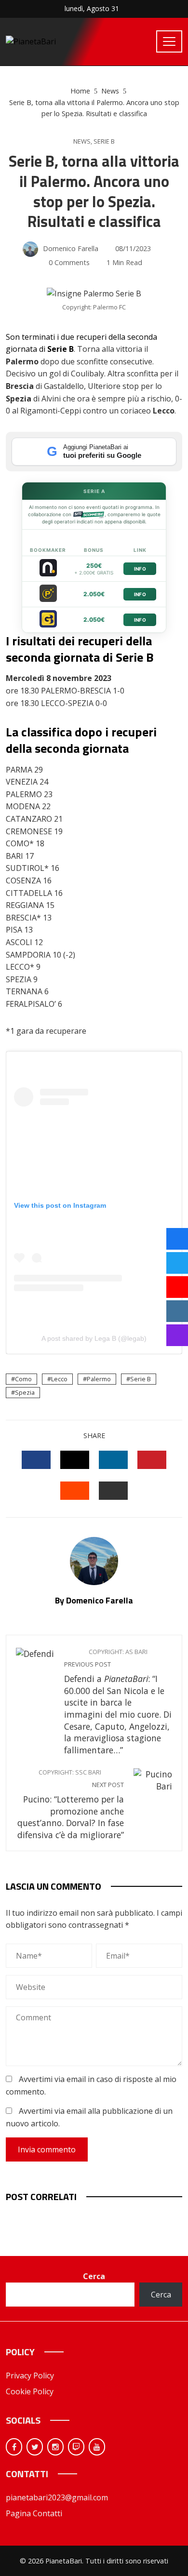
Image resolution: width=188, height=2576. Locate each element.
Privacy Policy (30, 2376)
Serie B (104, 141)
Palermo (99, 1379)
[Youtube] (97, 2447)
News (82, 141)
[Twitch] (76, 2447)
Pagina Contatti (34, 2513)
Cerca (94, 2276)
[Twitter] (35, 2447)
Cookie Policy (30, 2391)
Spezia (25, 1392)
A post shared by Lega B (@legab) (94, 1338)
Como (23, 1379)
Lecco (59, 1379)
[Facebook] (14, 2447)
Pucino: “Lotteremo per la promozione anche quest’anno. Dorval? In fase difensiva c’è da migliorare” (71, 1804)
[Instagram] (55, 2447)
